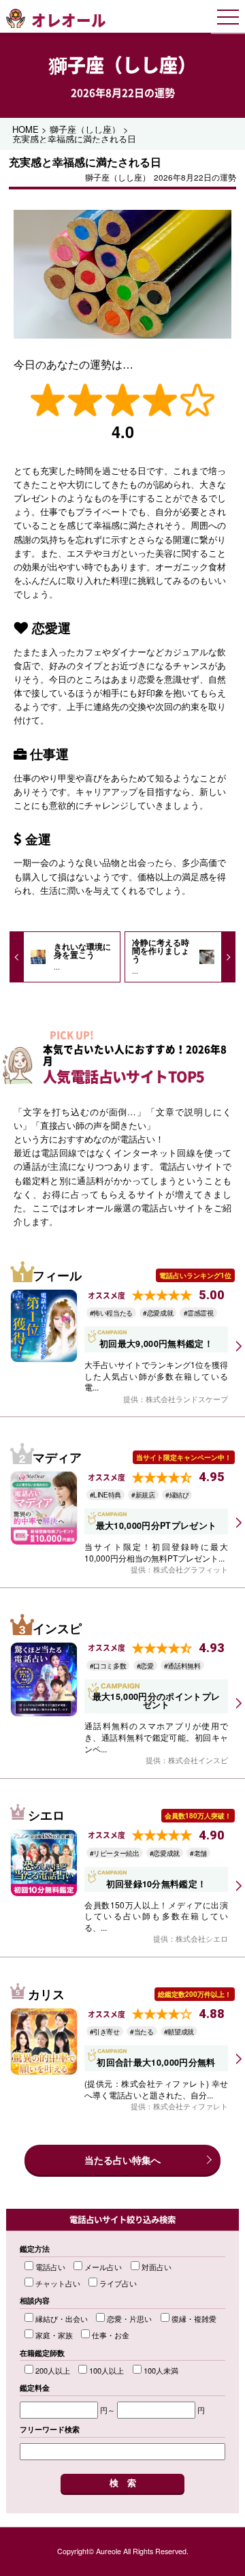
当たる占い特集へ (122, 2160)
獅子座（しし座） (122, 65)
